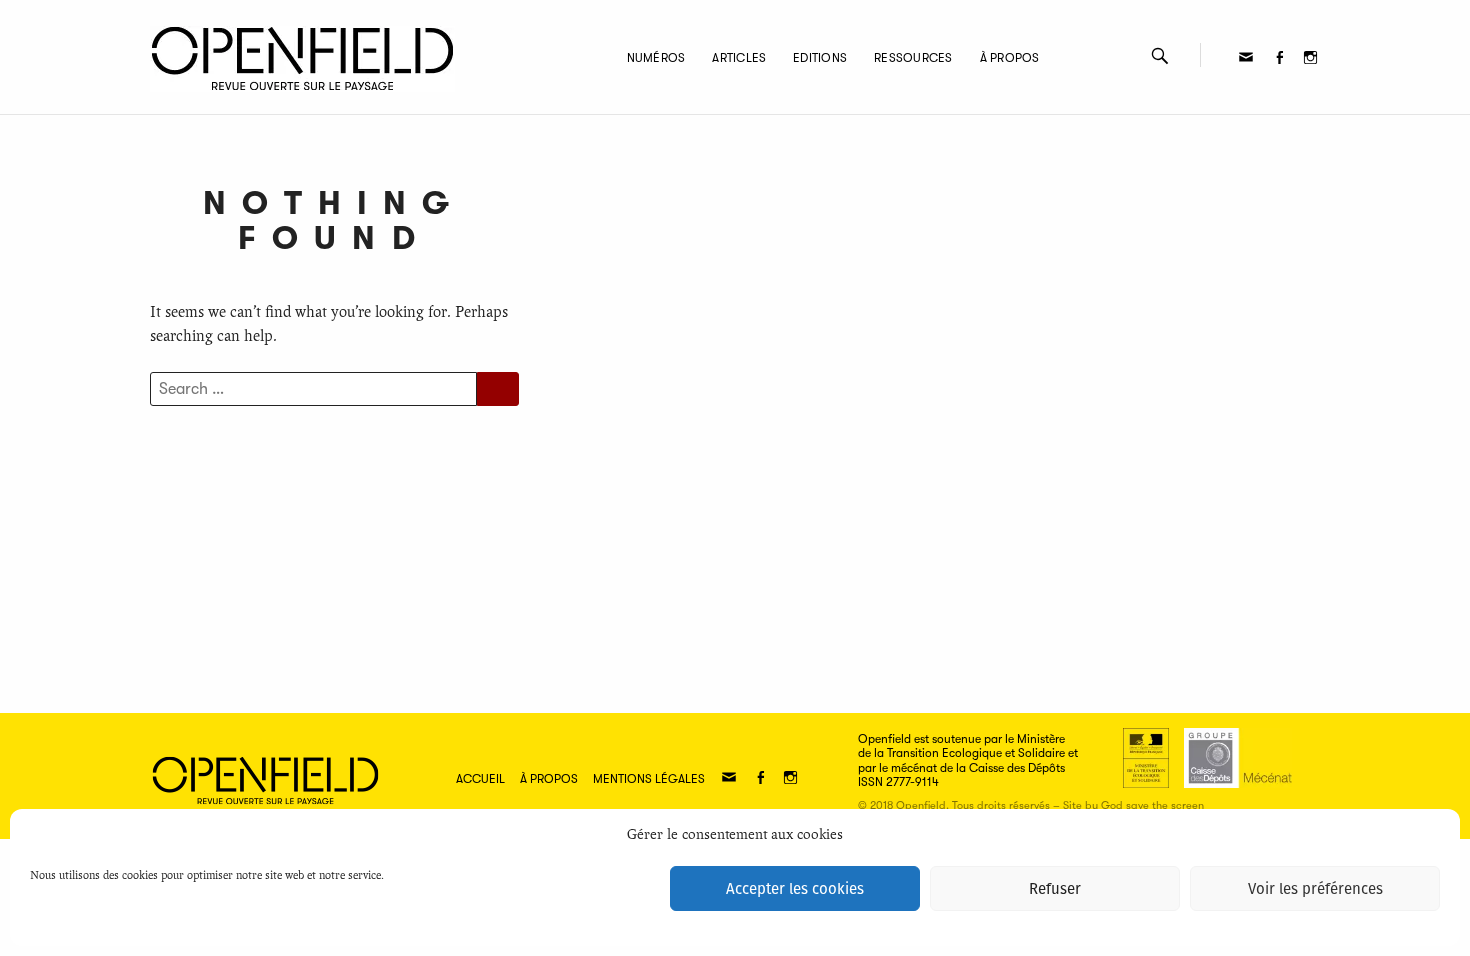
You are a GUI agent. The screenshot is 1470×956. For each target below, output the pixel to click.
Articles (739, 58)
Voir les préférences (1315, 889)
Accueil (480, 779)
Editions (820, 58)
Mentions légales (649, 779)
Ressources (913, 58)
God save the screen (1152, 805)
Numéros (656, 58)
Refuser (1055, 889)
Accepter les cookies (795, 889)
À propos (1010, 58)
